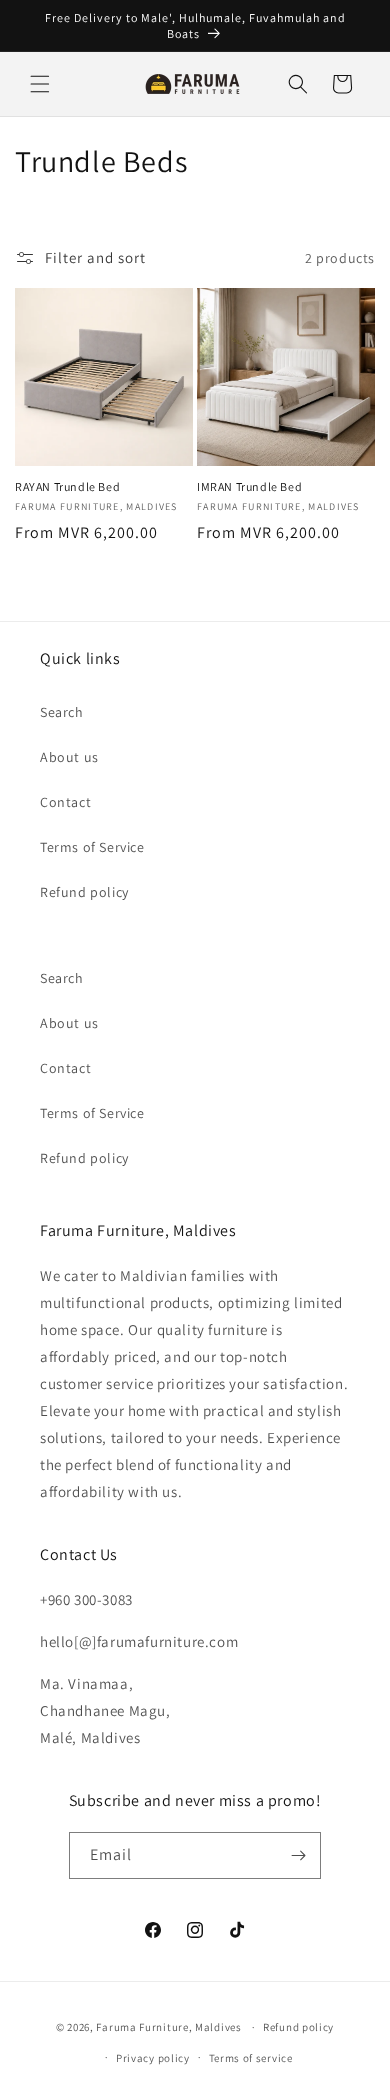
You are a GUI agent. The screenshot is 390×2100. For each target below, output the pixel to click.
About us (69, 757)
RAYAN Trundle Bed (67, 486)
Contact (65, 802)
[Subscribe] (298, 1855)
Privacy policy (153, 2058)
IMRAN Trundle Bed (249, 486)
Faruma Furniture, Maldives (168, 2027)
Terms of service (251, 2058)
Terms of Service (92, 847)
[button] (40, 84)
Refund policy (84, 892)
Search (62, 712)
